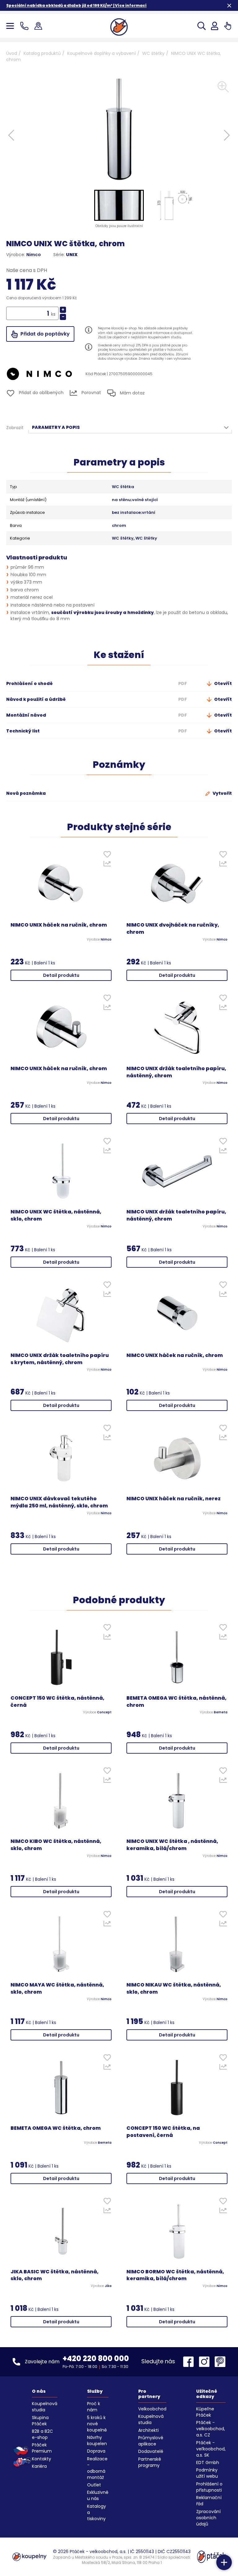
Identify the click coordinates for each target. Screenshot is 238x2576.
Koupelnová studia (45, 2407)
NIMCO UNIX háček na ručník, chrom (59, 925)
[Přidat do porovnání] (107, 865)
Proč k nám (94, 2407)
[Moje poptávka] (228, 26)
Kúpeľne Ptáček (205, 2412)
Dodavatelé (151, 2451)
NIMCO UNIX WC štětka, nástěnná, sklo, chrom (56, 1215)
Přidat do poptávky (44, 334)
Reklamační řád (209, 2501)
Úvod (12, 53)
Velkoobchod (152, 2409)
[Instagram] (206, 2362)
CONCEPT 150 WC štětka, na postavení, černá (163, 2132)
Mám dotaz (132, 393)
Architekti (148, 2430)
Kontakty (42, 2459)
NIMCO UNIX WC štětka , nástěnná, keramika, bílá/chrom (172, 1845)
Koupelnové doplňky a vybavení (101, 53)
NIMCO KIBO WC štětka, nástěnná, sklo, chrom (56, 1845)
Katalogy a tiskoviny (97, 2512)
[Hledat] (202, 26)
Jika (108, 2286)
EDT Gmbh (208, 2463)
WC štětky (153, 53)
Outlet (94, 2485)
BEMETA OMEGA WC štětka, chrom (56, 2128)
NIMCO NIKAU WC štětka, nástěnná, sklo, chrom (174, 1989)
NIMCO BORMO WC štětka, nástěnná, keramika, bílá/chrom (175, 2275)
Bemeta (221, 1712)
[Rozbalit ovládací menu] (224, 2562)
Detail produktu (61, 975)
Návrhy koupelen (97, 2440)
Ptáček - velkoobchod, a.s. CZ (211, 2429)
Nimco (34, 255)
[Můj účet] (215, 26)
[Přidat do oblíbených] (107, 856)
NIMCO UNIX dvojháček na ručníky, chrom (173, 929)
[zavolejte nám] (26, 26)
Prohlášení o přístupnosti (209, 2487)
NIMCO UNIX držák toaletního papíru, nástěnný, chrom (176, 1072)
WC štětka (123, 487)
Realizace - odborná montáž (97, 2468)
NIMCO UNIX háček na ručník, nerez (174, 1499)
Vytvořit (222, 793)
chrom (119, 526)
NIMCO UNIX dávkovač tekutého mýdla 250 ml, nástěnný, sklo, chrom (59, 1502)
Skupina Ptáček (40, 2421)
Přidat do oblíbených (41, 393)
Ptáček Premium (42, 2448)
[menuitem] (119, 205)
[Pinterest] (220, 2362)
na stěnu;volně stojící (135, 500)
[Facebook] (190, 2362)
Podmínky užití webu (207, 2473)
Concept (104, 1712)
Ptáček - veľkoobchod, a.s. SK (211, 2449)
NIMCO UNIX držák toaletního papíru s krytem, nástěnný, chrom (60, 1359)
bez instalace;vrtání (134, 513)
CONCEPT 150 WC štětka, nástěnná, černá (57, 1702)
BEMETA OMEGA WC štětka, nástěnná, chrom (176, 1702)
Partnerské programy (150, 2462)
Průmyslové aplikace (151, 2441)
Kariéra (39, 2466)
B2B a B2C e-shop (42, 2434)
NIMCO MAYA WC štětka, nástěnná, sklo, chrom (57, 1989)
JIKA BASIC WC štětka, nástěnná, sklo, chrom (55, 2275)
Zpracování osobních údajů (208, 2518)
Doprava (96, 2451)
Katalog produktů (42, 53)
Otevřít (223, 683)
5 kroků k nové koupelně (97, 2424)
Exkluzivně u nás (98, 2495)
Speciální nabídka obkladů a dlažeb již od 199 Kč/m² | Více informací (76, 5)
